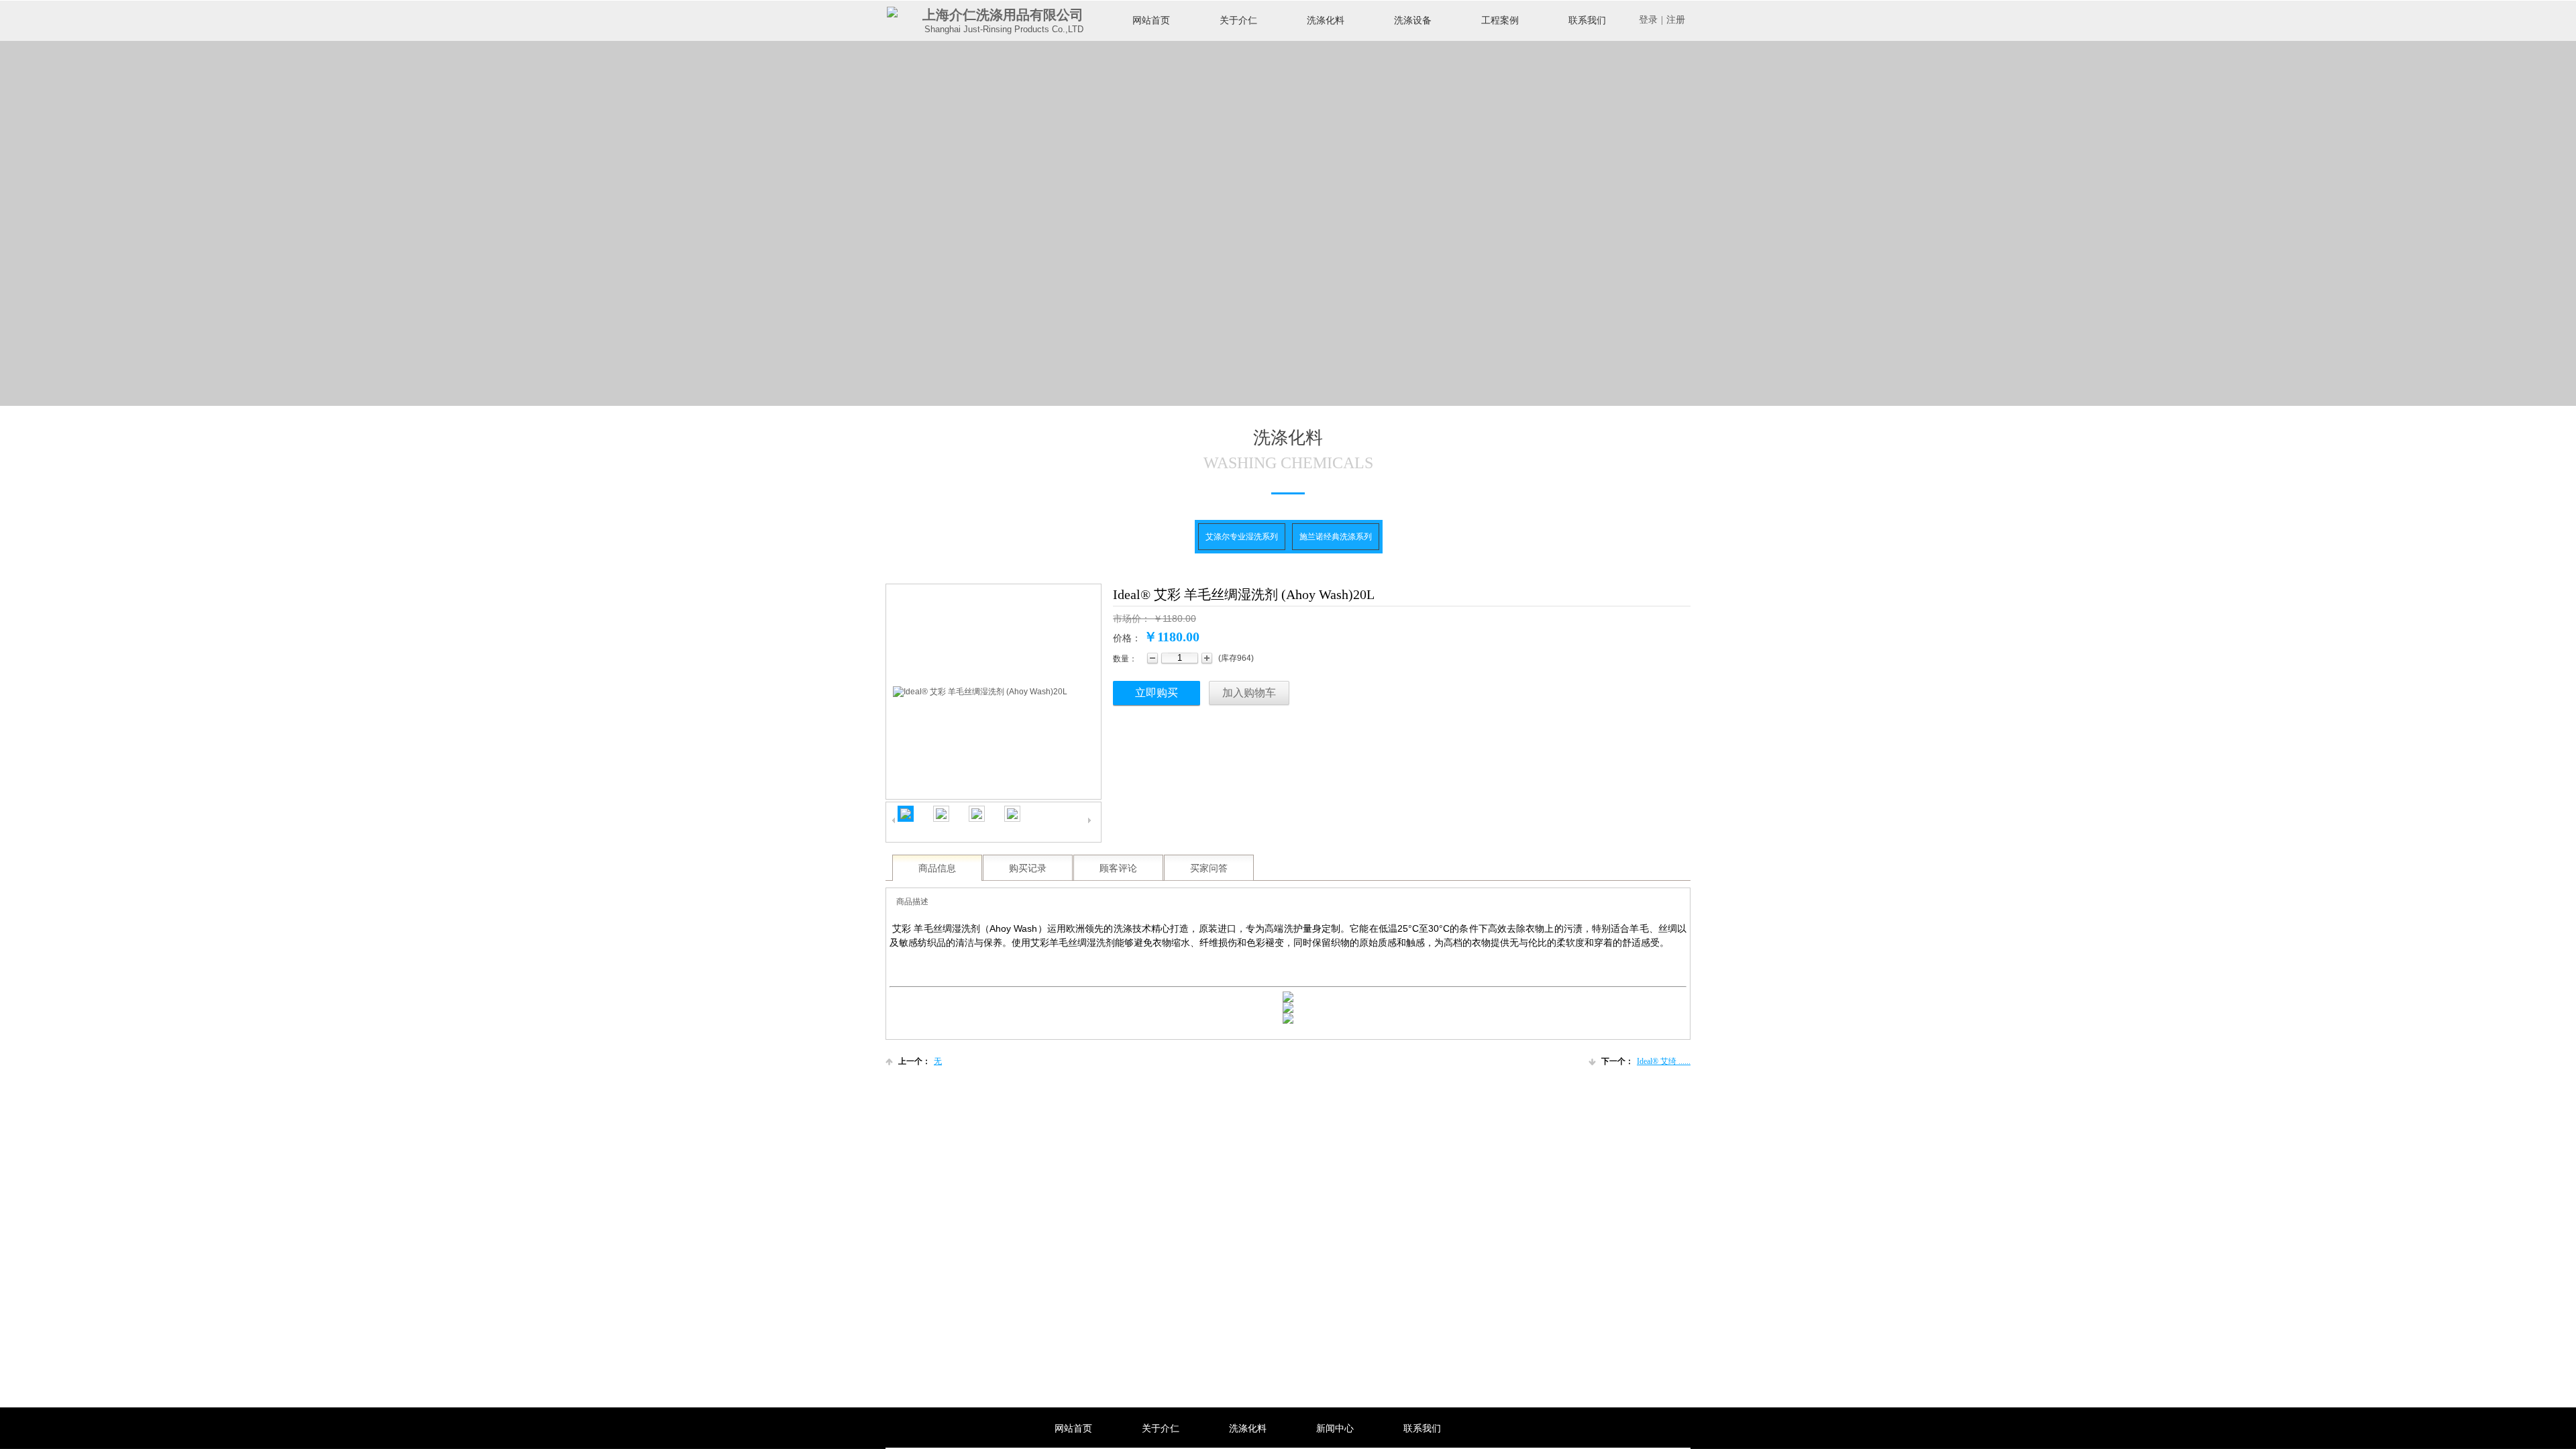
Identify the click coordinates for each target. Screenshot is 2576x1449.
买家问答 (1209, 868)
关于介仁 (1238, 20)
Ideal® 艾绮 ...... (1646, 1061)
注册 (1676, 20)
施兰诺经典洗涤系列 (1336, 537)
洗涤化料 (1326, 20)
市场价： (1132, 619)
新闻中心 (1335, 1429)
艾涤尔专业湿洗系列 (1242, 537)
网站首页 (1151, 20)
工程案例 (1500, 20)
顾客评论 (1118, 868)
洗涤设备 (1413, 20)
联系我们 (1587, 20)
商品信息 (937, 868)
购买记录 (1028, 868)
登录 (1648, 20)
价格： (1127, 638)
